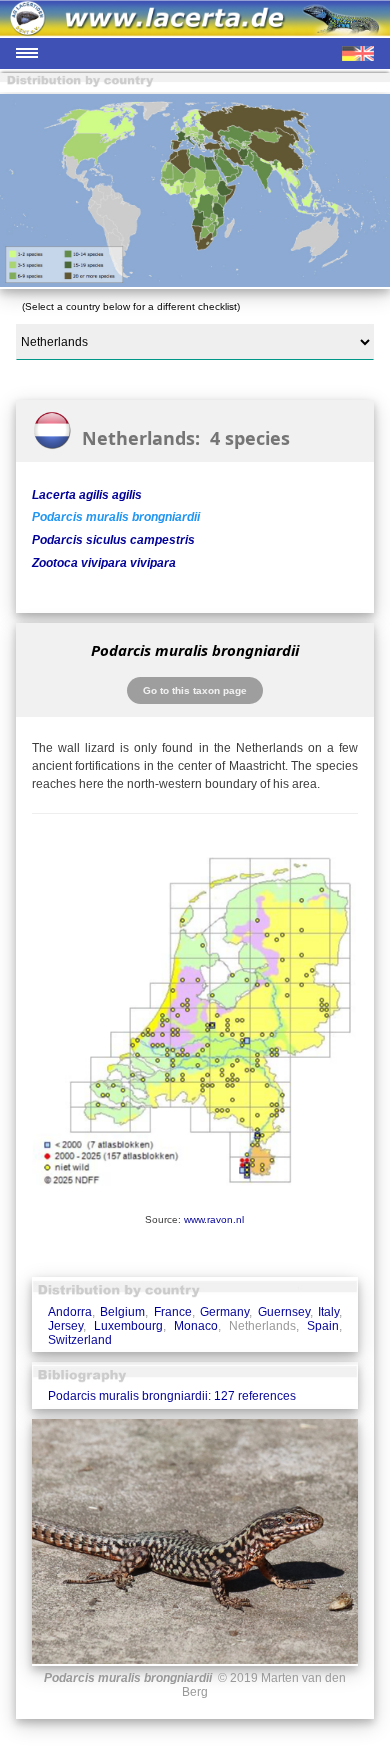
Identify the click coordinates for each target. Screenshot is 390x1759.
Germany (224, 1312)
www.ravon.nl (214, 1219)
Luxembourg (128, 1326)
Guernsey (284, 1312)
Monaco (196, 1326)
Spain (323, 1326)
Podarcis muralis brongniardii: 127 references (172, 1396)
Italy (328, 1312)
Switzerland (80, 1340)
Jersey (65, 1326)
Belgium (122, 1312)
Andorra (70, 1312)
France (173, 1312)
